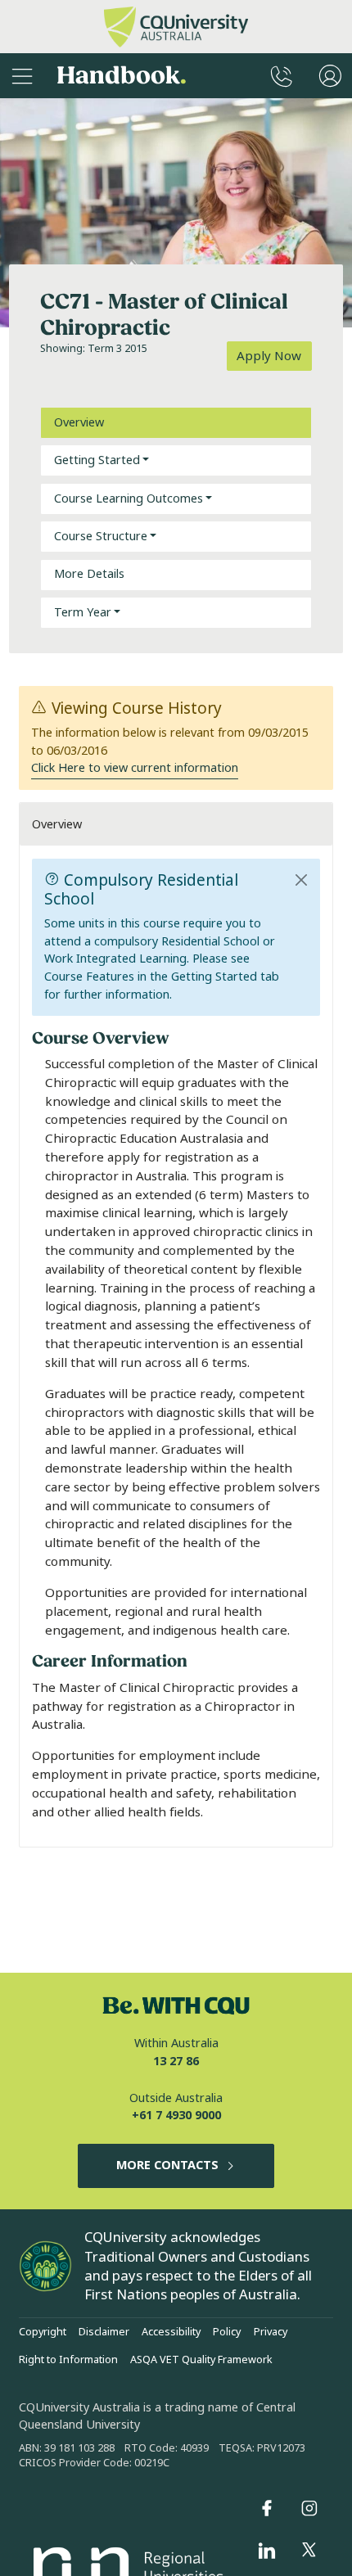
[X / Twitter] (309, 2551)
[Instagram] (309, 2508)
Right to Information (68, 2360)
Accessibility (171, 2332)
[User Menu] (330, 76)
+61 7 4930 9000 (176, 2116)
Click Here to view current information (135, 768)
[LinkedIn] (267, 2551)
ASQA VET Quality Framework (201, 2360)
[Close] (302, 880)
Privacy (271, 2332)
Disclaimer (104, 2332)
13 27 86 (176, 2062)
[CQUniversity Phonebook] (282, 76)
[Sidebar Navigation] (22, 76)
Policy (227, 2332)
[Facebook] (267, 2508)
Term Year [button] (83, 613)
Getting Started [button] (97, 460)
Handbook (122, 76)
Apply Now (269, 356)
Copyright (43, 2332)
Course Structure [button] (101, 537)
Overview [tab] (79, 423)
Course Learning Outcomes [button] (129, 499)
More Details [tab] (89, 574)
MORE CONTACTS (167, 2165)
